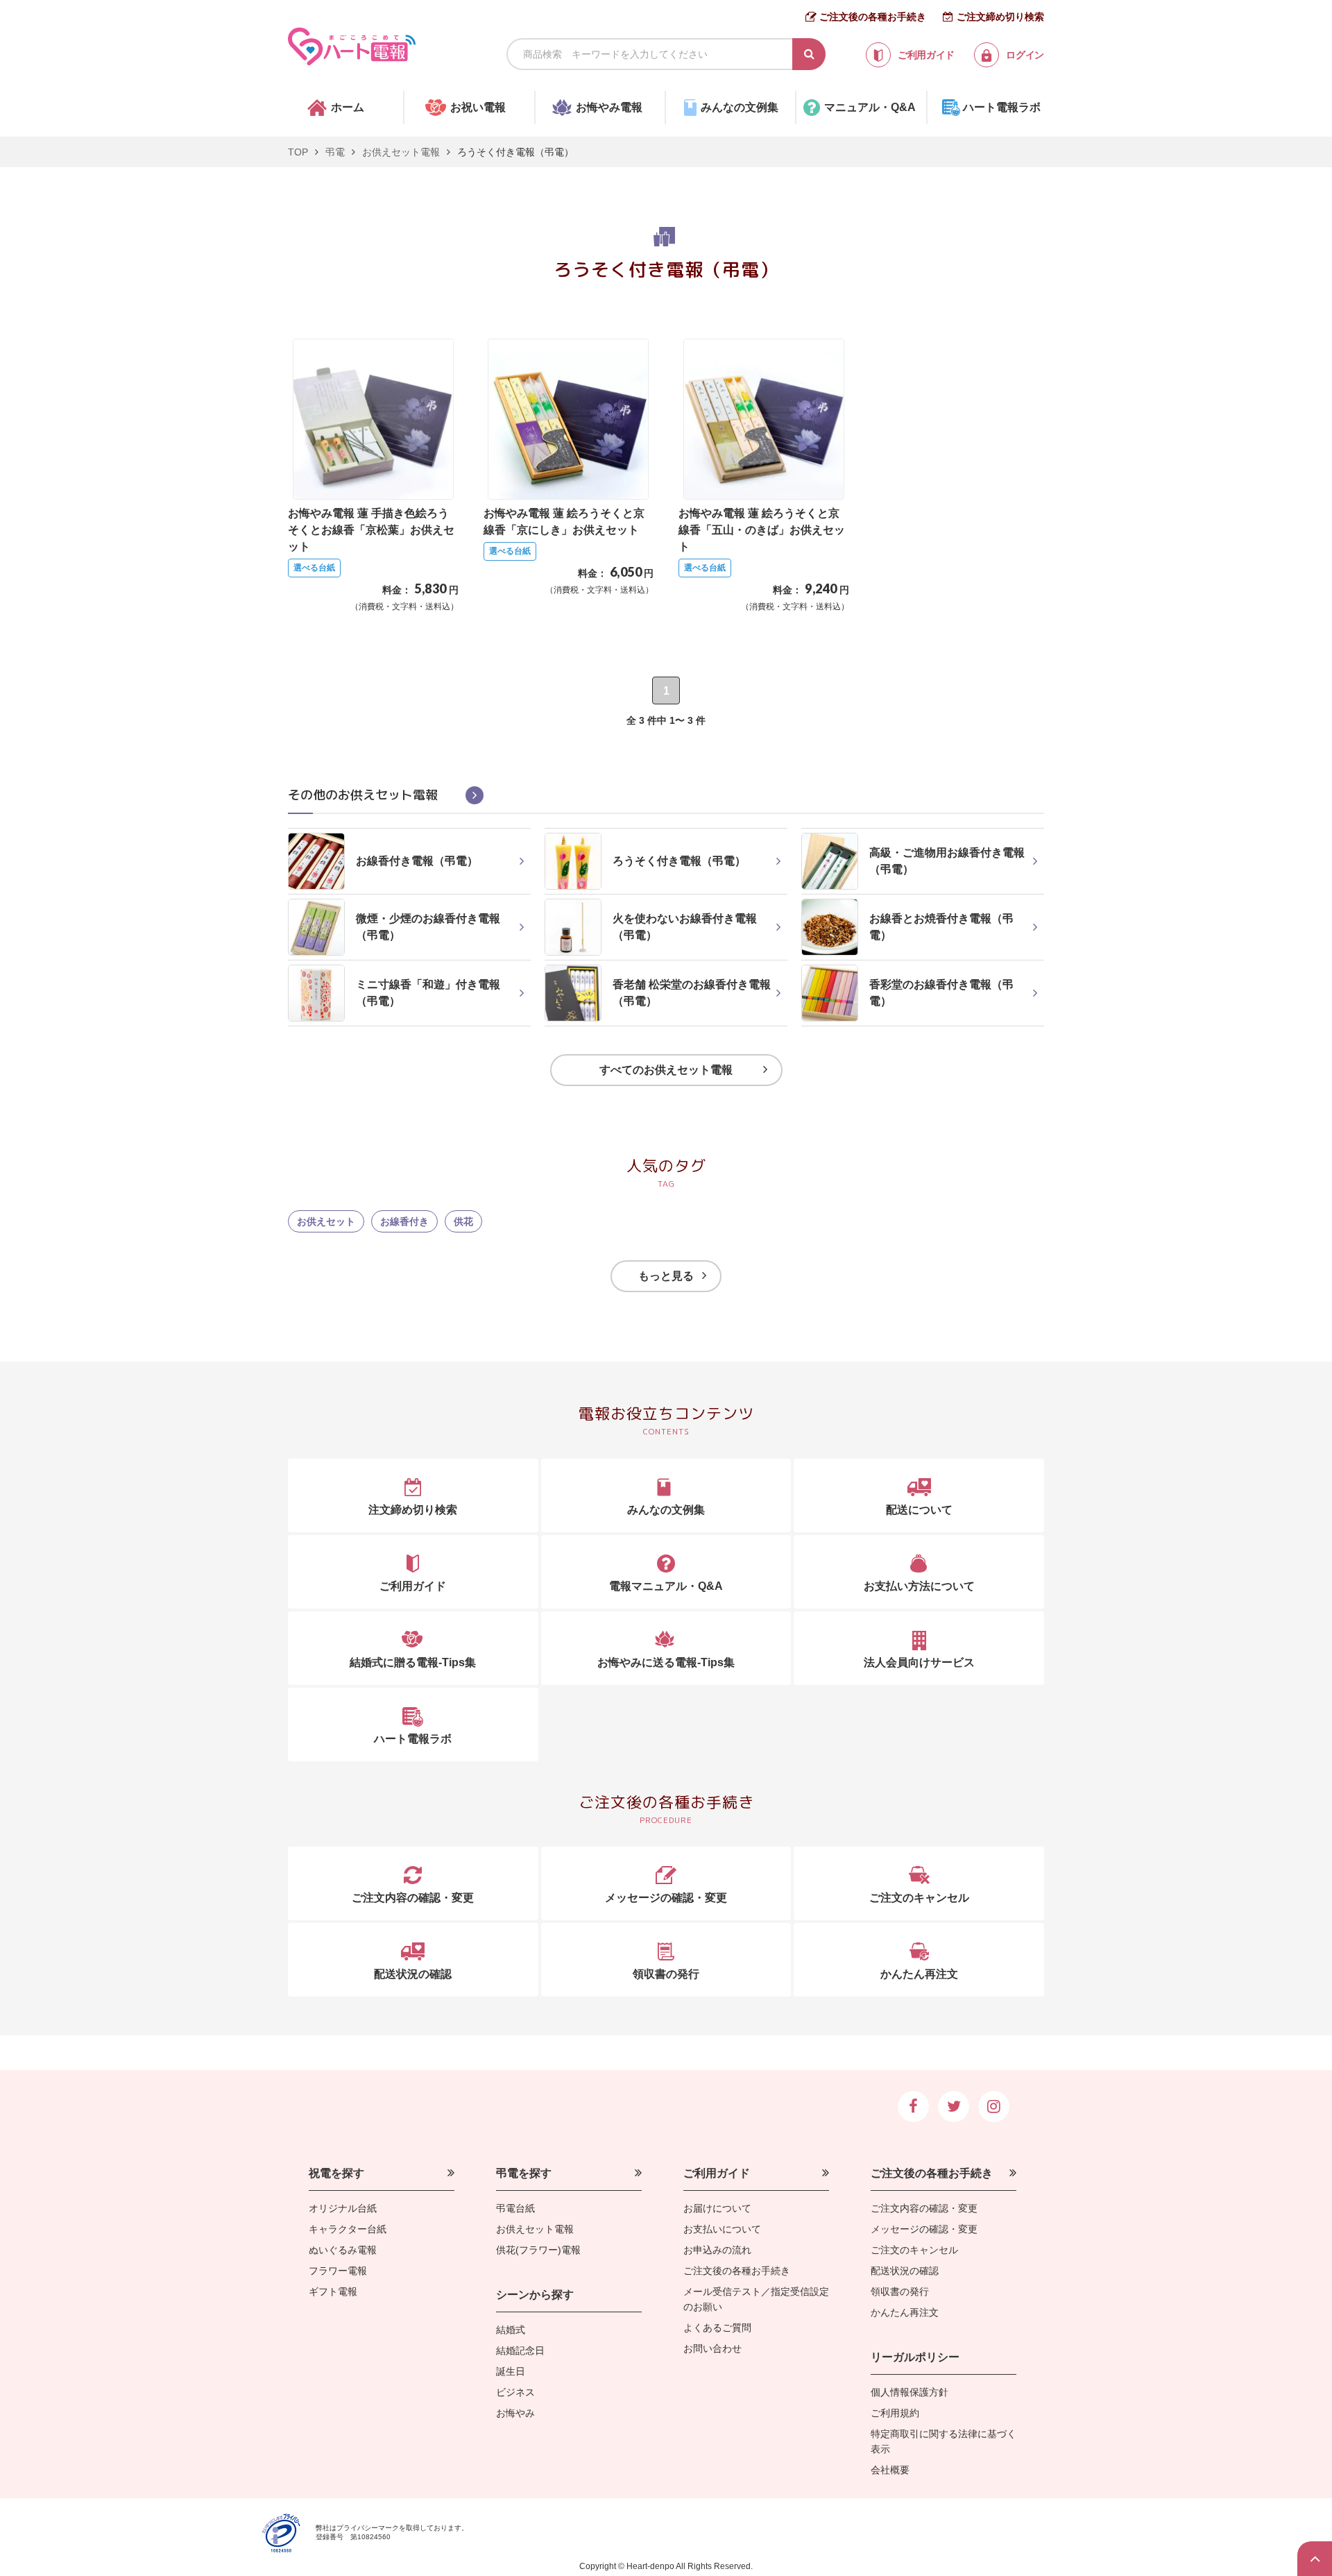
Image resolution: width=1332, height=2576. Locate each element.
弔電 (335, 152)
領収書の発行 (900, 2291)
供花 (463, 1221)
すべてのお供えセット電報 (666, 1070)
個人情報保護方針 (910, 2392)
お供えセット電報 (401, 152)
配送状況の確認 (905, 2271)
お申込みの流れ (717, 2250)
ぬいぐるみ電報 (343, 2250)
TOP (298, 152)
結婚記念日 (520, 2350)
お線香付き (404, 1221)
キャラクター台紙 (348, 2229)
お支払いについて (722, 2229)
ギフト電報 (333, 2291)
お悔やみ (515, 2413)
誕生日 (511, 2371)
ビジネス (515, 2392)
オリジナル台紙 (343, 2208)
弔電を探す (524, 2173)
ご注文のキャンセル (914, 2250)
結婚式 (511, 2330)
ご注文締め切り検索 (1000, 17)
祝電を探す (336, 2173)
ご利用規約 (895, 2413)
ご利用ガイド (717, 2173)
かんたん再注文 (905, 2312)
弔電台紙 (515, 2208)
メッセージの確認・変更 (924, 2229)
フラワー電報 (338, 2271)
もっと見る (666, 1276)
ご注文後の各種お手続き (873, 17)
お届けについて (717, 2208)
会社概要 (890, 2470)
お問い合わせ (712, 2348)
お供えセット (326, 1221)
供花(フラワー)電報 (538, 2250)
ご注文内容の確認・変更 (924, 2208)
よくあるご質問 (717, 2328)
